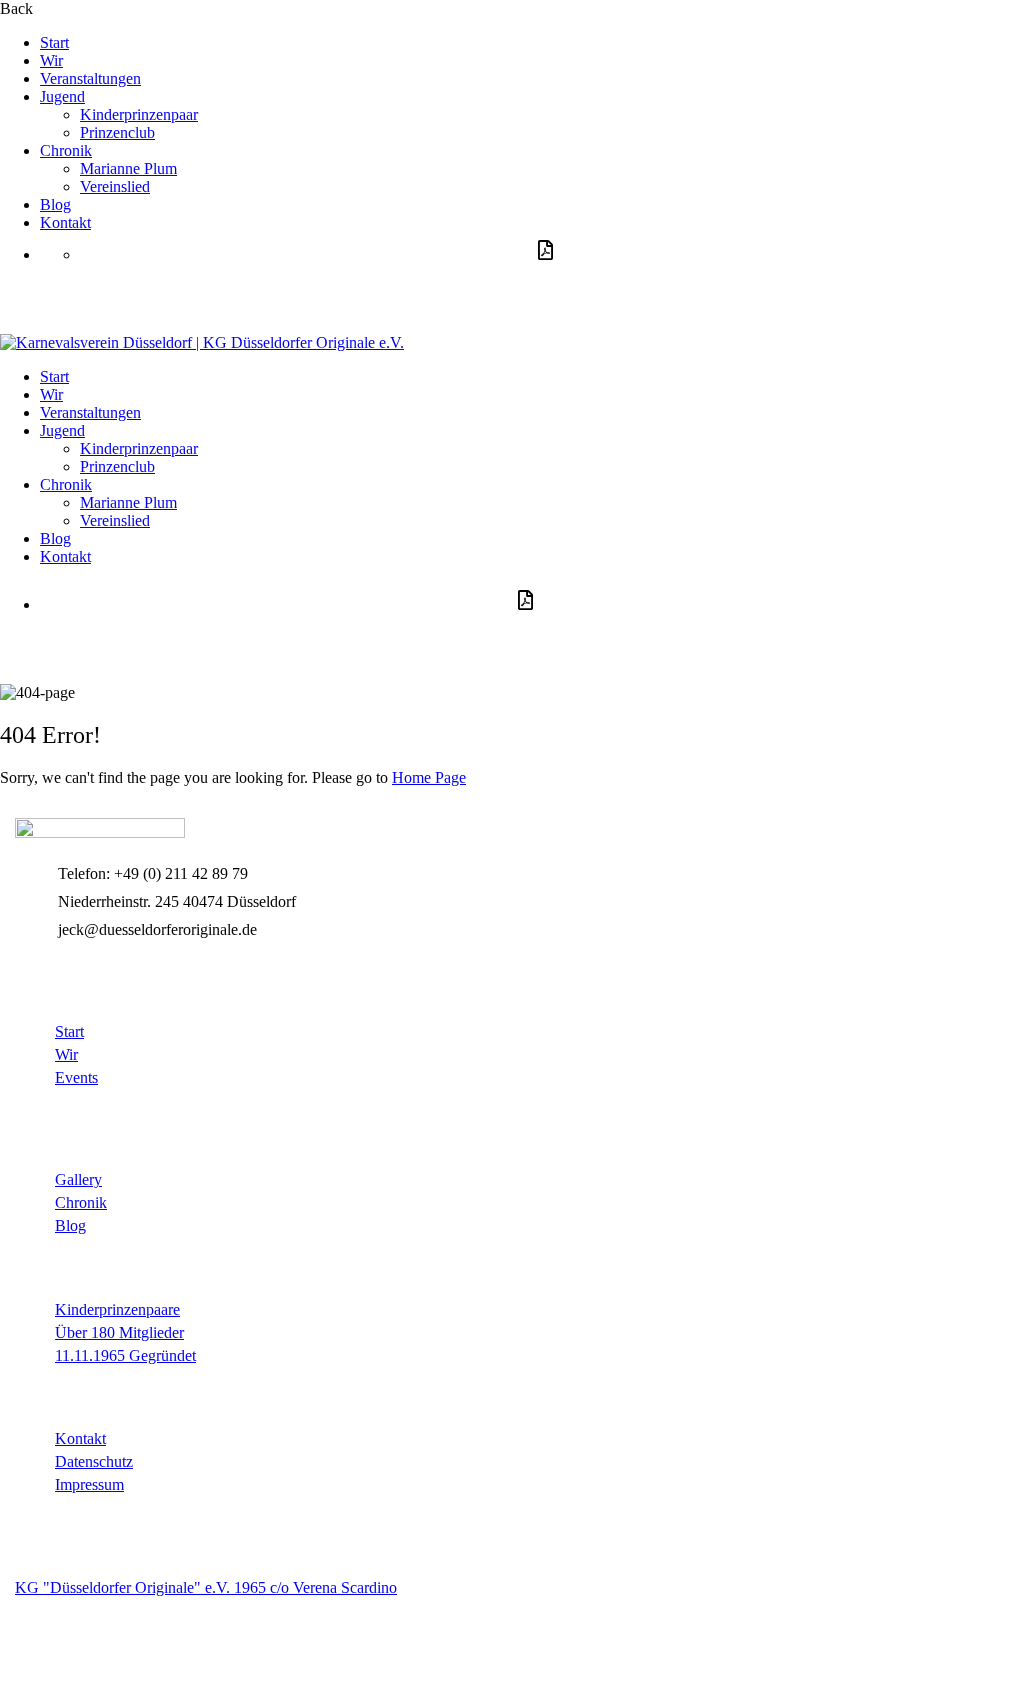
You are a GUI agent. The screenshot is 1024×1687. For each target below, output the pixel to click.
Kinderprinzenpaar (139, 114)
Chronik (66, 150)
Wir (51, 60)
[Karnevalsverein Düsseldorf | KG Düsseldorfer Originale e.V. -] (202, 342)
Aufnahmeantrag (138, 293)
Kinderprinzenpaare (117, 1309)
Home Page (429, 777)
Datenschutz (94, 1461)
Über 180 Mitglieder (119, 1332)
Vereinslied (115, 186)
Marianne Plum (128, 168)
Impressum (89, 1484)
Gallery (78, 1179)
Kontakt (65, 222)
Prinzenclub (117, 132)
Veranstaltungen (90, 78)
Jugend (62, 96)
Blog (55, 204)
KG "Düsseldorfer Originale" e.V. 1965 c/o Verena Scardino (206, 1587)
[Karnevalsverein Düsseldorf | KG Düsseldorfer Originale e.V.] (100, 832)
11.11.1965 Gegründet (125, 1355)
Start (54, 42)
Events (76, 1077)
